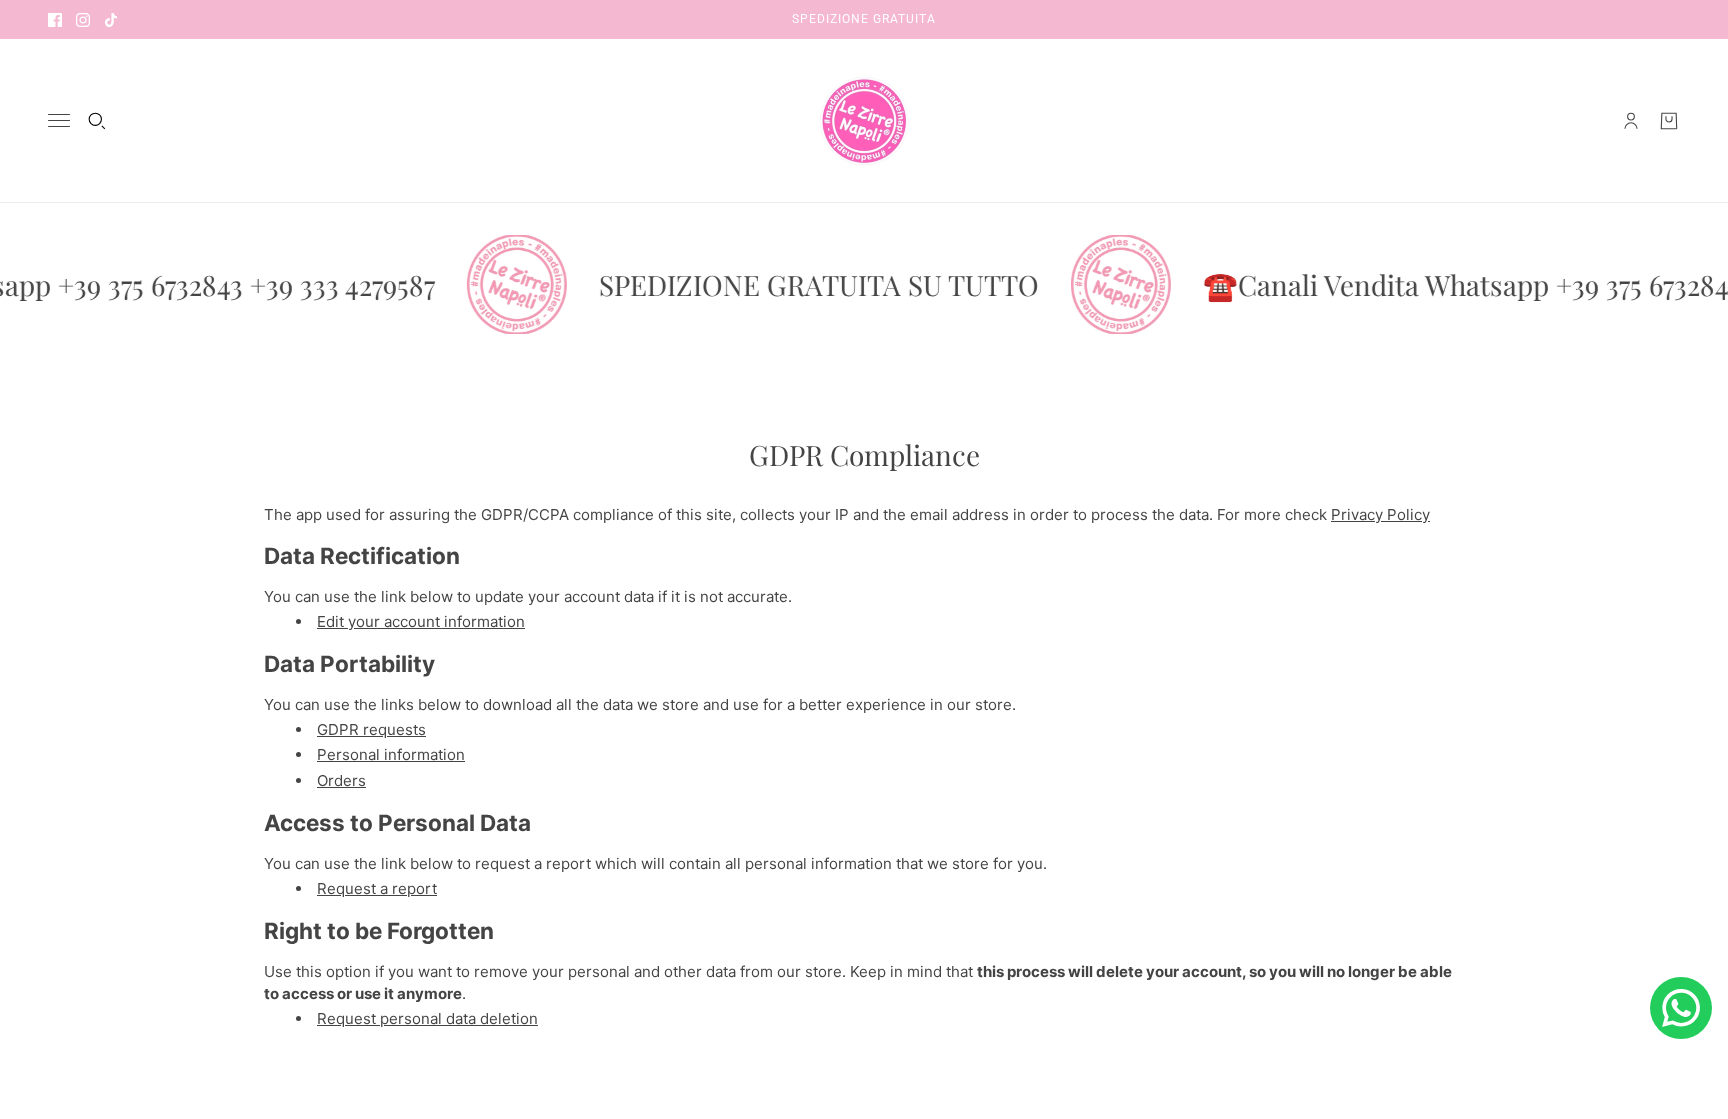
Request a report (377, 888)
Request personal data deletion (427, 1018)
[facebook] (55, 19)
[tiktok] (111, 19)
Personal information (391, 754)
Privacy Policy (1380, 514)
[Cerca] (97, 121)
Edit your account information (421, 621)
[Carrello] (1669, 121)
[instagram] (83, 19)
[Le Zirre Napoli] (864, 121)
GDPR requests (371, 729)
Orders (341, 780)
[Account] (1631, 121)
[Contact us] (1681, 1008)
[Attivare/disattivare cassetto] (59, 120)
